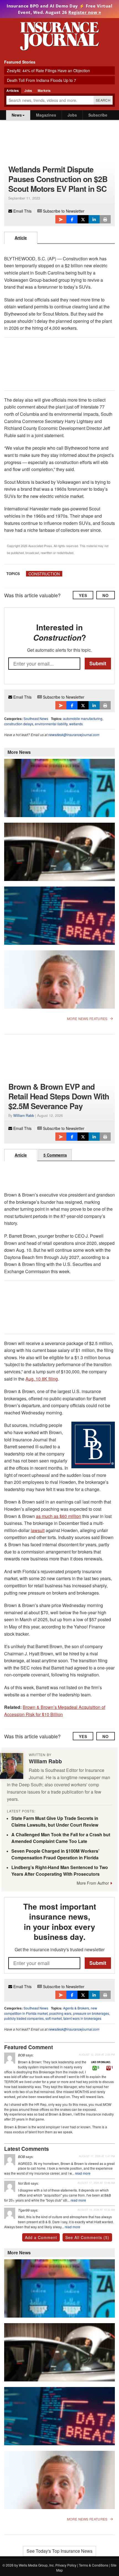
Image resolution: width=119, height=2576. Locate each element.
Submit (98, 663)
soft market (54, 2018)
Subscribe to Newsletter (63, 211)
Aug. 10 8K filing (42, 1379)
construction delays (19, 724)
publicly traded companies (24, 2018)
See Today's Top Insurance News (59, 2551)
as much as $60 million (59, 1516)
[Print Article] (105, 219)
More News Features (87, 1019)
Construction (44, 574)
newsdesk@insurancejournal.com (74, 735)
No (106, 595)
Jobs (72, 115)
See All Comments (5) (87, 2237)
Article (21, 238)
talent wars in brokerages (82, 2018)
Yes (83, 595)
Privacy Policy (66, 2565)
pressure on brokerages (91, 2013)
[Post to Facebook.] (72, 219)
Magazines (46, 115)
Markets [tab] (44, 90)
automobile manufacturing (83, 718)
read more (83, 2173)
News (17, 115)
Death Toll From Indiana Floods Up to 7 (42, 80)
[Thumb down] (108, 2068)
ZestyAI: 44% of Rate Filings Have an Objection (48, 70)
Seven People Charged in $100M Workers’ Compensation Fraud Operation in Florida (55, 1854)
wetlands (76, 724)
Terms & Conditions (94, 2565)
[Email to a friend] (61, 219)
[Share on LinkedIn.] (94, 219)
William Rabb (24, 1115)
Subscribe (98, 115)
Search (103, 100)
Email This (22, 211)
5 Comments (55, 1155)
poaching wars (60, 2013)
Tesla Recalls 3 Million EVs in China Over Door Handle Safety (52, 936)
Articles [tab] (13, 90)
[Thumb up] (95, 2068)
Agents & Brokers (76, 2008)
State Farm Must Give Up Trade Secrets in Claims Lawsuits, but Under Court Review (55, 1821)
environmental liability (51, 724)
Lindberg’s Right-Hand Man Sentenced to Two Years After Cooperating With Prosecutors (60, 1871)
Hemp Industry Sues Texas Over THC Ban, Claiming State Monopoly (57, 872)
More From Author (93, 1883)
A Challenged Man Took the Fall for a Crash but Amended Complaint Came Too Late (61, 1838)
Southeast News (36, 718)
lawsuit (38, 1530)
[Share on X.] (83, 219)
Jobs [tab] (28, 90)
